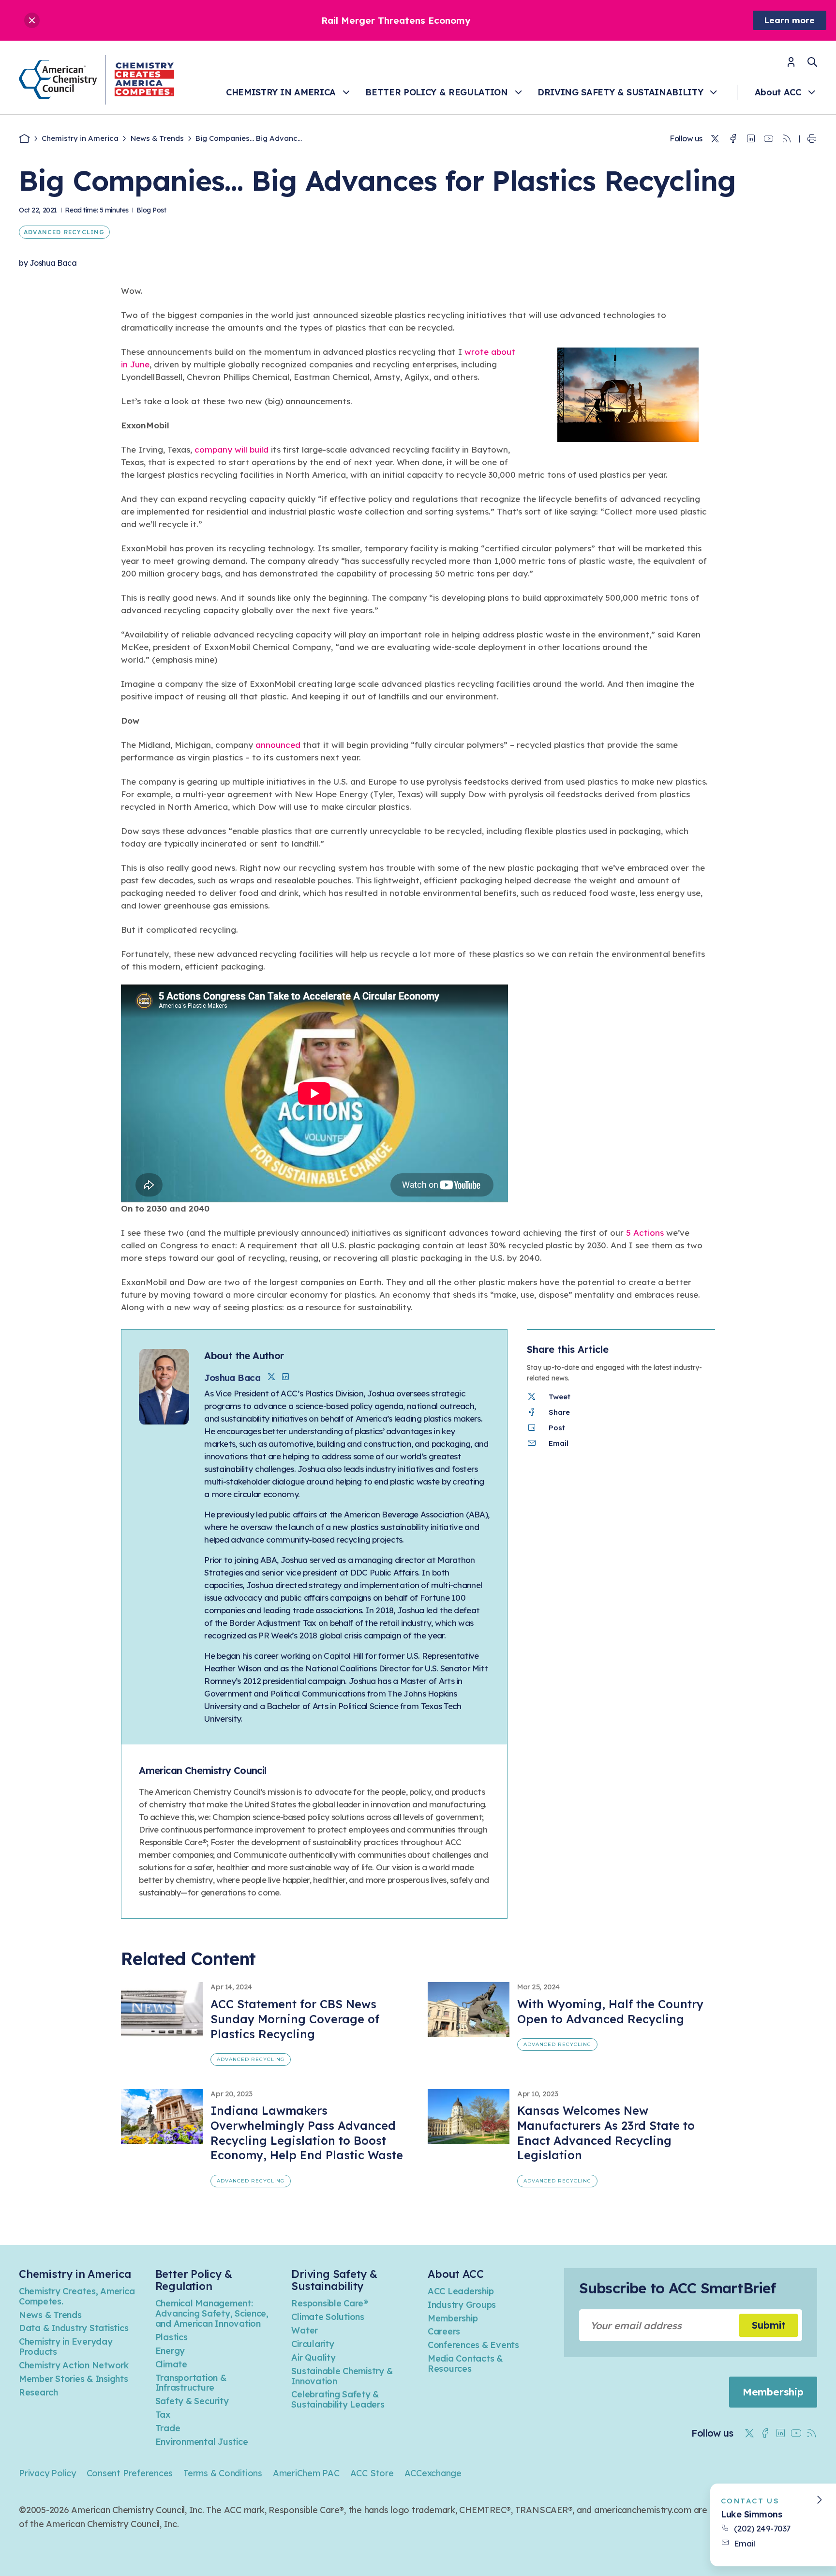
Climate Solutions (328, 2317)
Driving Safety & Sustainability (620, 92)
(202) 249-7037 (762, 2528)
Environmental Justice (202, 2442)
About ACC (778, 92)
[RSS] (787, 139)
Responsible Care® (330, 2303)
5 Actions (645, 1233)
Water (305, 2330)
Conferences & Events (473, 2345)
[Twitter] (715, 139)
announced (278, 745)
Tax (163, 2415)
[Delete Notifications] (32, 20)
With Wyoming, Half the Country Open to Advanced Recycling (610, 2011)
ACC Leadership (461, 2291)
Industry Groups (462, 2305)
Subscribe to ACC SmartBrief (677, 2288)
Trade (168, 2428)
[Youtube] (769, 139)
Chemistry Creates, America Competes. (77, 2296)
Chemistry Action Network (74, 2365)
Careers (444, 2331)
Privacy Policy (47, 2473)
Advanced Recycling (64, 232)
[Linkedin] (751, 139)
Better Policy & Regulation (436, 92)
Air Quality (313, 2357)
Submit (769, 2325)
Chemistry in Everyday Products (66, 2347)
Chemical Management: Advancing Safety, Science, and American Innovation (212, 2313)
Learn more (790, 20)
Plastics (172, 2337)
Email (745, 2543)
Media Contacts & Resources (465, 2364)
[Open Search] (812, 62)
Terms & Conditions (223, 2473)
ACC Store (372, 2473)
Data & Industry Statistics (74, 2328)
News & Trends (157, 138)
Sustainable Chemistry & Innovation (342, 2376)
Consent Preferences (130, 2473)
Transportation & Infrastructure (191, 2383)
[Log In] (791, 65)
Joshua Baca (53, 263)
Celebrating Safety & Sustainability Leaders (338, 2399)
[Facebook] (733, 139)
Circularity (313, 2344)
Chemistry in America (281, 92)
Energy (170, 2351)
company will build (231, 449)
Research (38, 2392)
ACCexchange (433, 2473)
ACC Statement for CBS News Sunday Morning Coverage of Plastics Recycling (295, 2019)
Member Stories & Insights (74, 2379)
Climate (171, 2364)
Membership (453, 2318)
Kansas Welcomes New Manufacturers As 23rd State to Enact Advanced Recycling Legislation (606, 2133)
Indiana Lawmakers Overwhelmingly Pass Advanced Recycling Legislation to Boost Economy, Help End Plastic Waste (307, 2133)
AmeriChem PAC (306, 2473)
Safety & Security (192, 2401)
